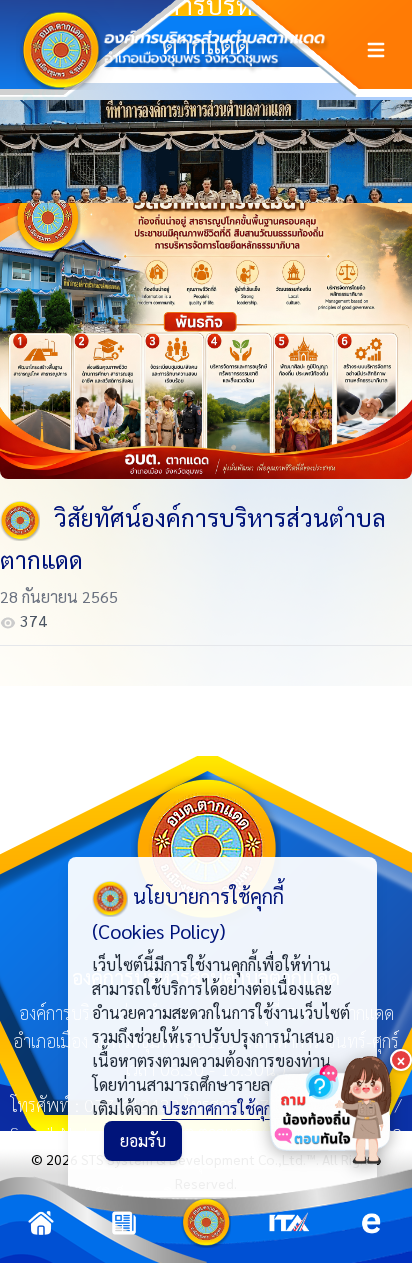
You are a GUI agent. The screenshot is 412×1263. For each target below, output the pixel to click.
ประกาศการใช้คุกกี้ (221, 1108)
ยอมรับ (143, 1140)
